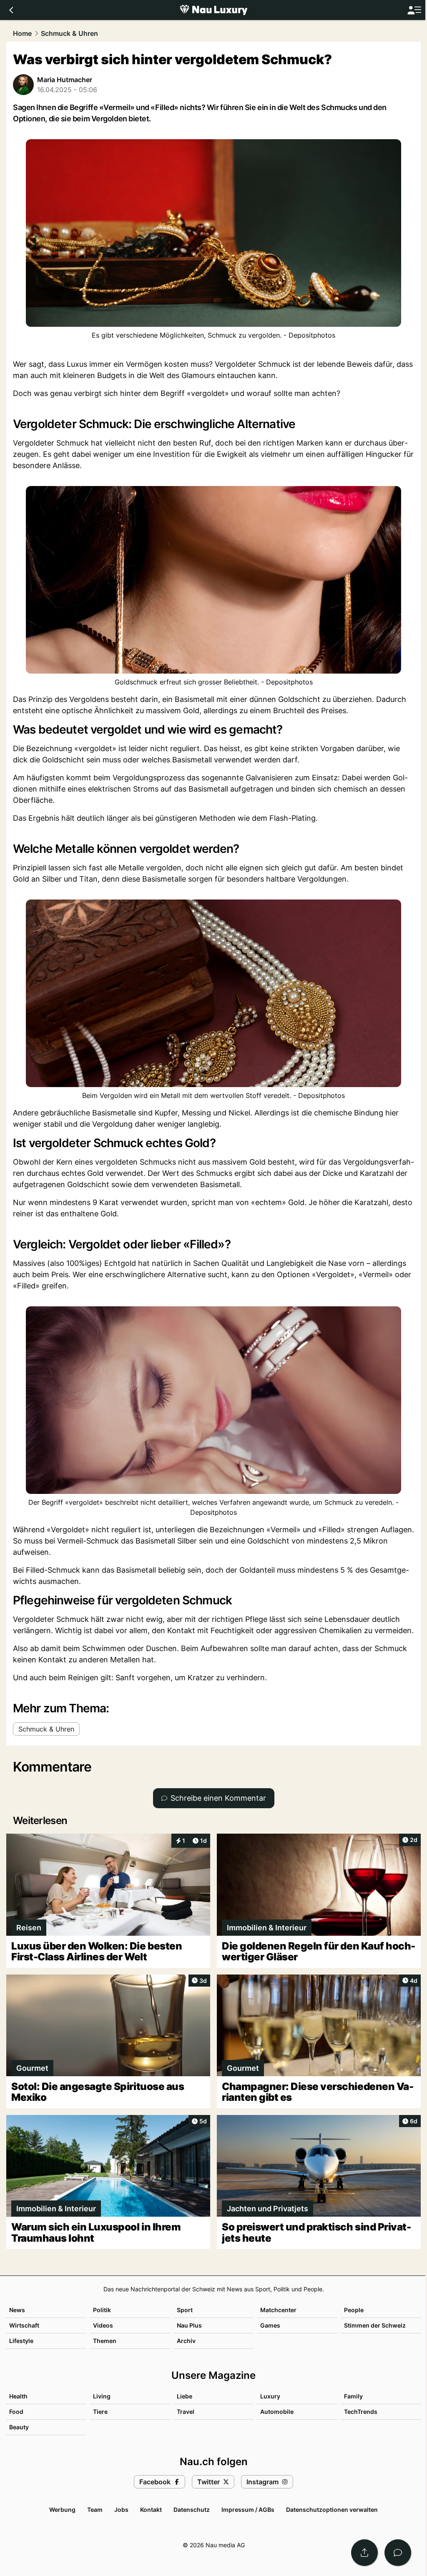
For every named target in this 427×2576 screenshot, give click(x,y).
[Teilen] (364, 2553)
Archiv (186, 2341)
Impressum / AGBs (248, 2510)
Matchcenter (278, 2310)
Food (16, 2412)
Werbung (62, 2510)
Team (95, 2510)
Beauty (19, 2427)
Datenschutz (192, 2510)
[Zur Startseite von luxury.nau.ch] (213, 10)
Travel (186, 2412)
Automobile (277, 2412)
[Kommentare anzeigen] (398, 2553)
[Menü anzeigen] (414, 10)
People (354, 2310)
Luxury (270, 2396)
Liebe (185, 2396)
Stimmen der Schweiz (375, 2325)
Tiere (100, 2412)
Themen (105, 2341)
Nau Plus (189, 2325)
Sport (185, 2310)
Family (353, 2396)
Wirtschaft (24, 2325)
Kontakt (151, 2510)
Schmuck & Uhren (69, 33)
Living (102, 2396)
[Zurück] (11, 10)
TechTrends (361, 2412)
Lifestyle (21, 2341)
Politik (102, 2310)
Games (270, 2325)
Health (18, 2396)
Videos (103, 2325)
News (17, 2310)
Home (22, 33)
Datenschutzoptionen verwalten (332, 2510)
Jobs (121, 2510)
